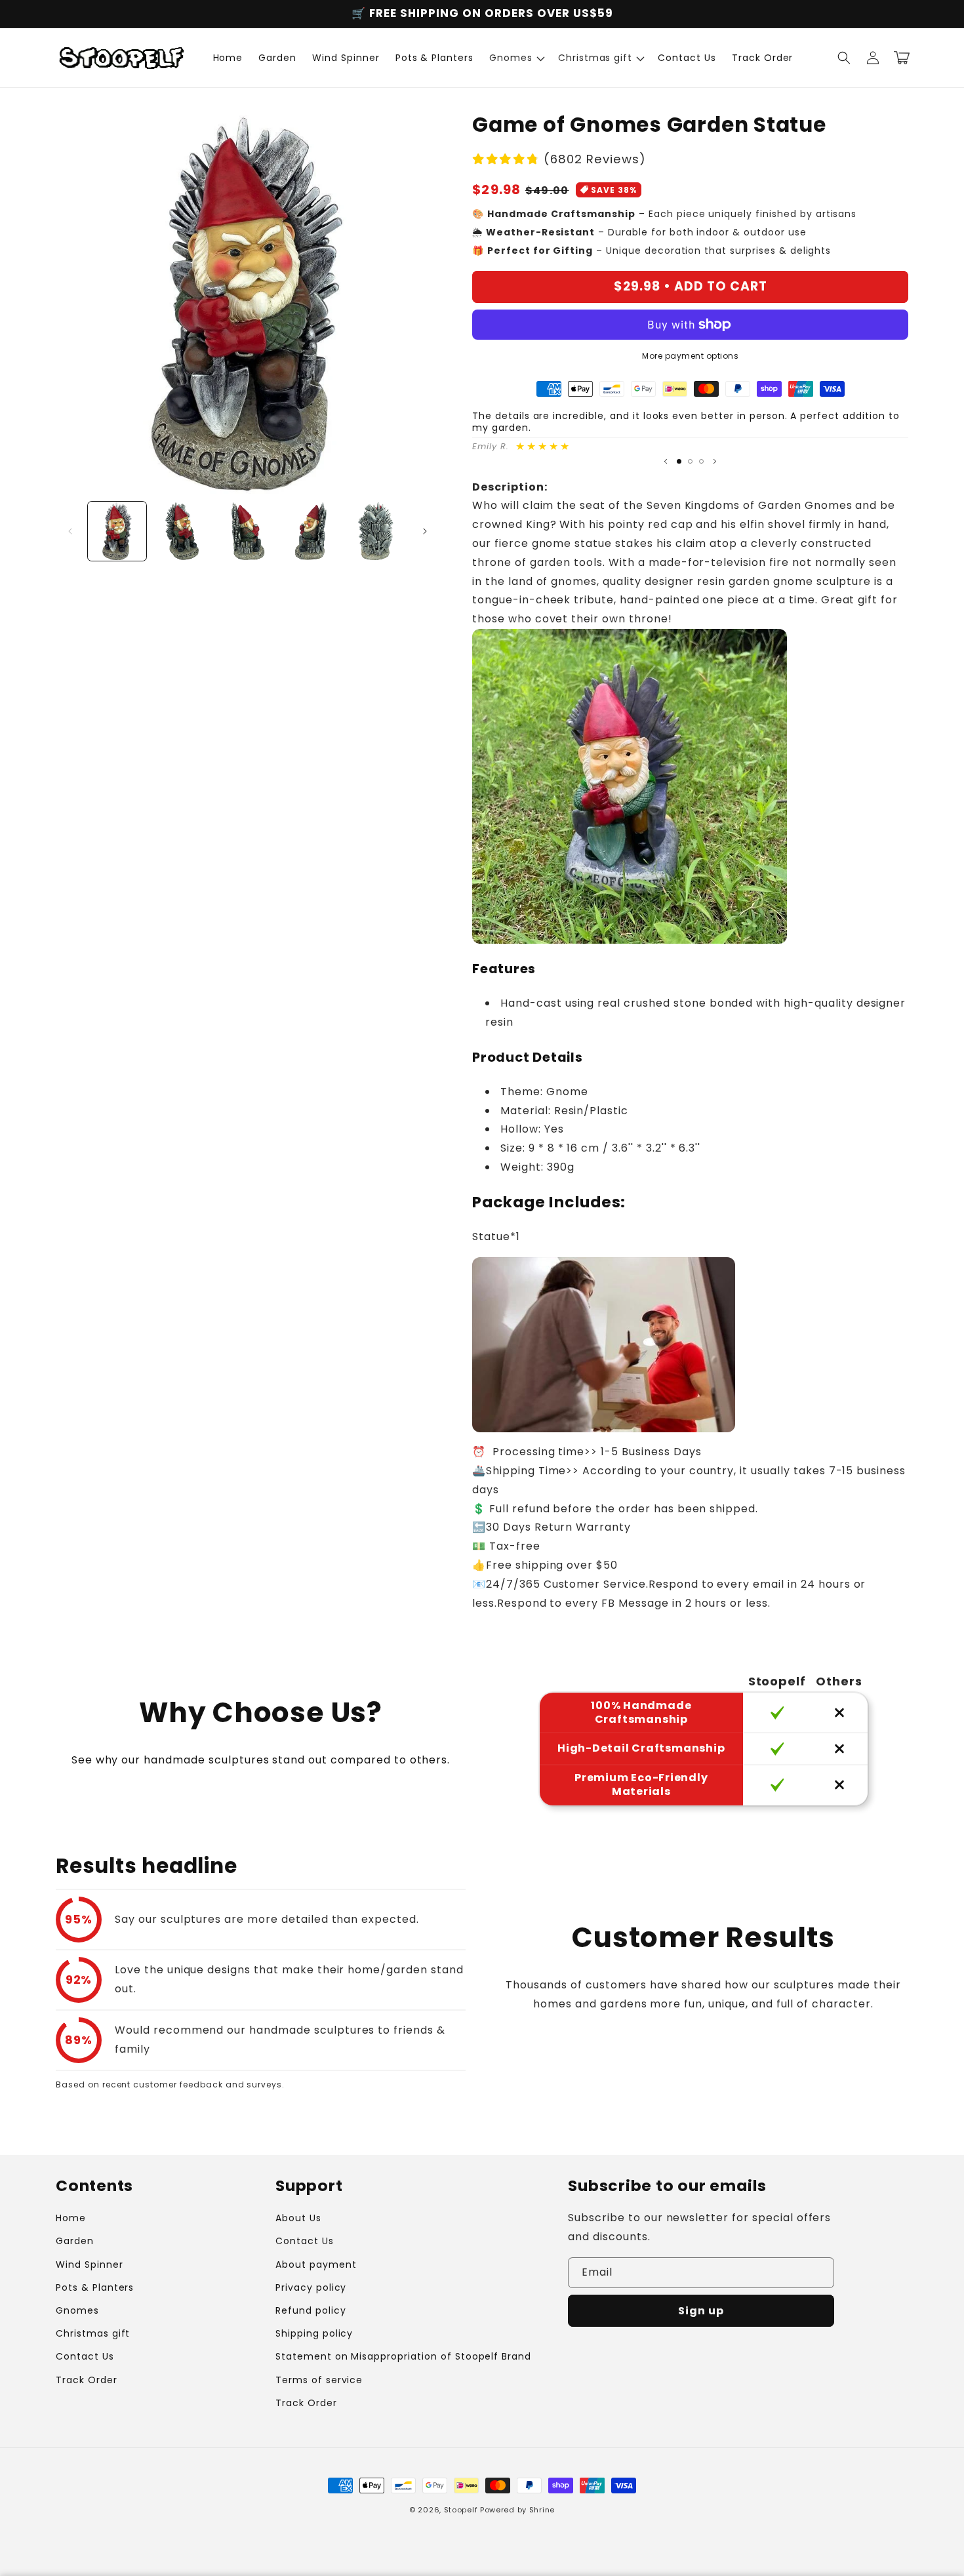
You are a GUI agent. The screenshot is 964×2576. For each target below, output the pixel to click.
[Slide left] (70, 531)
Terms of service (319, 2380)
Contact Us (85, 2356)
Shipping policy (314, 2333)
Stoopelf (461, 2510)
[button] (516, 58)
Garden (75, 2241)
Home (71, 2218)
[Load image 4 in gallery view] (312, 531)
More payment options (690, 356)
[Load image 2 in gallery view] (182, 531)
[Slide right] (425, 531)
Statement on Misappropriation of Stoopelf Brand (403, 2356)
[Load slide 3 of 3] (701, 461)
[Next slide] (715, 462)
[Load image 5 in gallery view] (378, 531)
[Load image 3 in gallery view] (248, 531)
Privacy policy (311, 2287)
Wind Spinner (90, 2264)
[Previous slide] (666, 462)
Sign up (701, 2311)
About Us (298, 2218)
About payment (316, 2264)
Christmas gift (93, 2333)
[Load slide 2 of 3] (690, 461)
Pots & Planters (95, 2287)
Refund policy (311, 2310)
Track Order (87, 2380)
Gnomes (77, 2310)
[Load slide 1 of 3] (679, 461)
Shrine (542, 2510)
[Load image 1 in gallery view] (117, 531)
